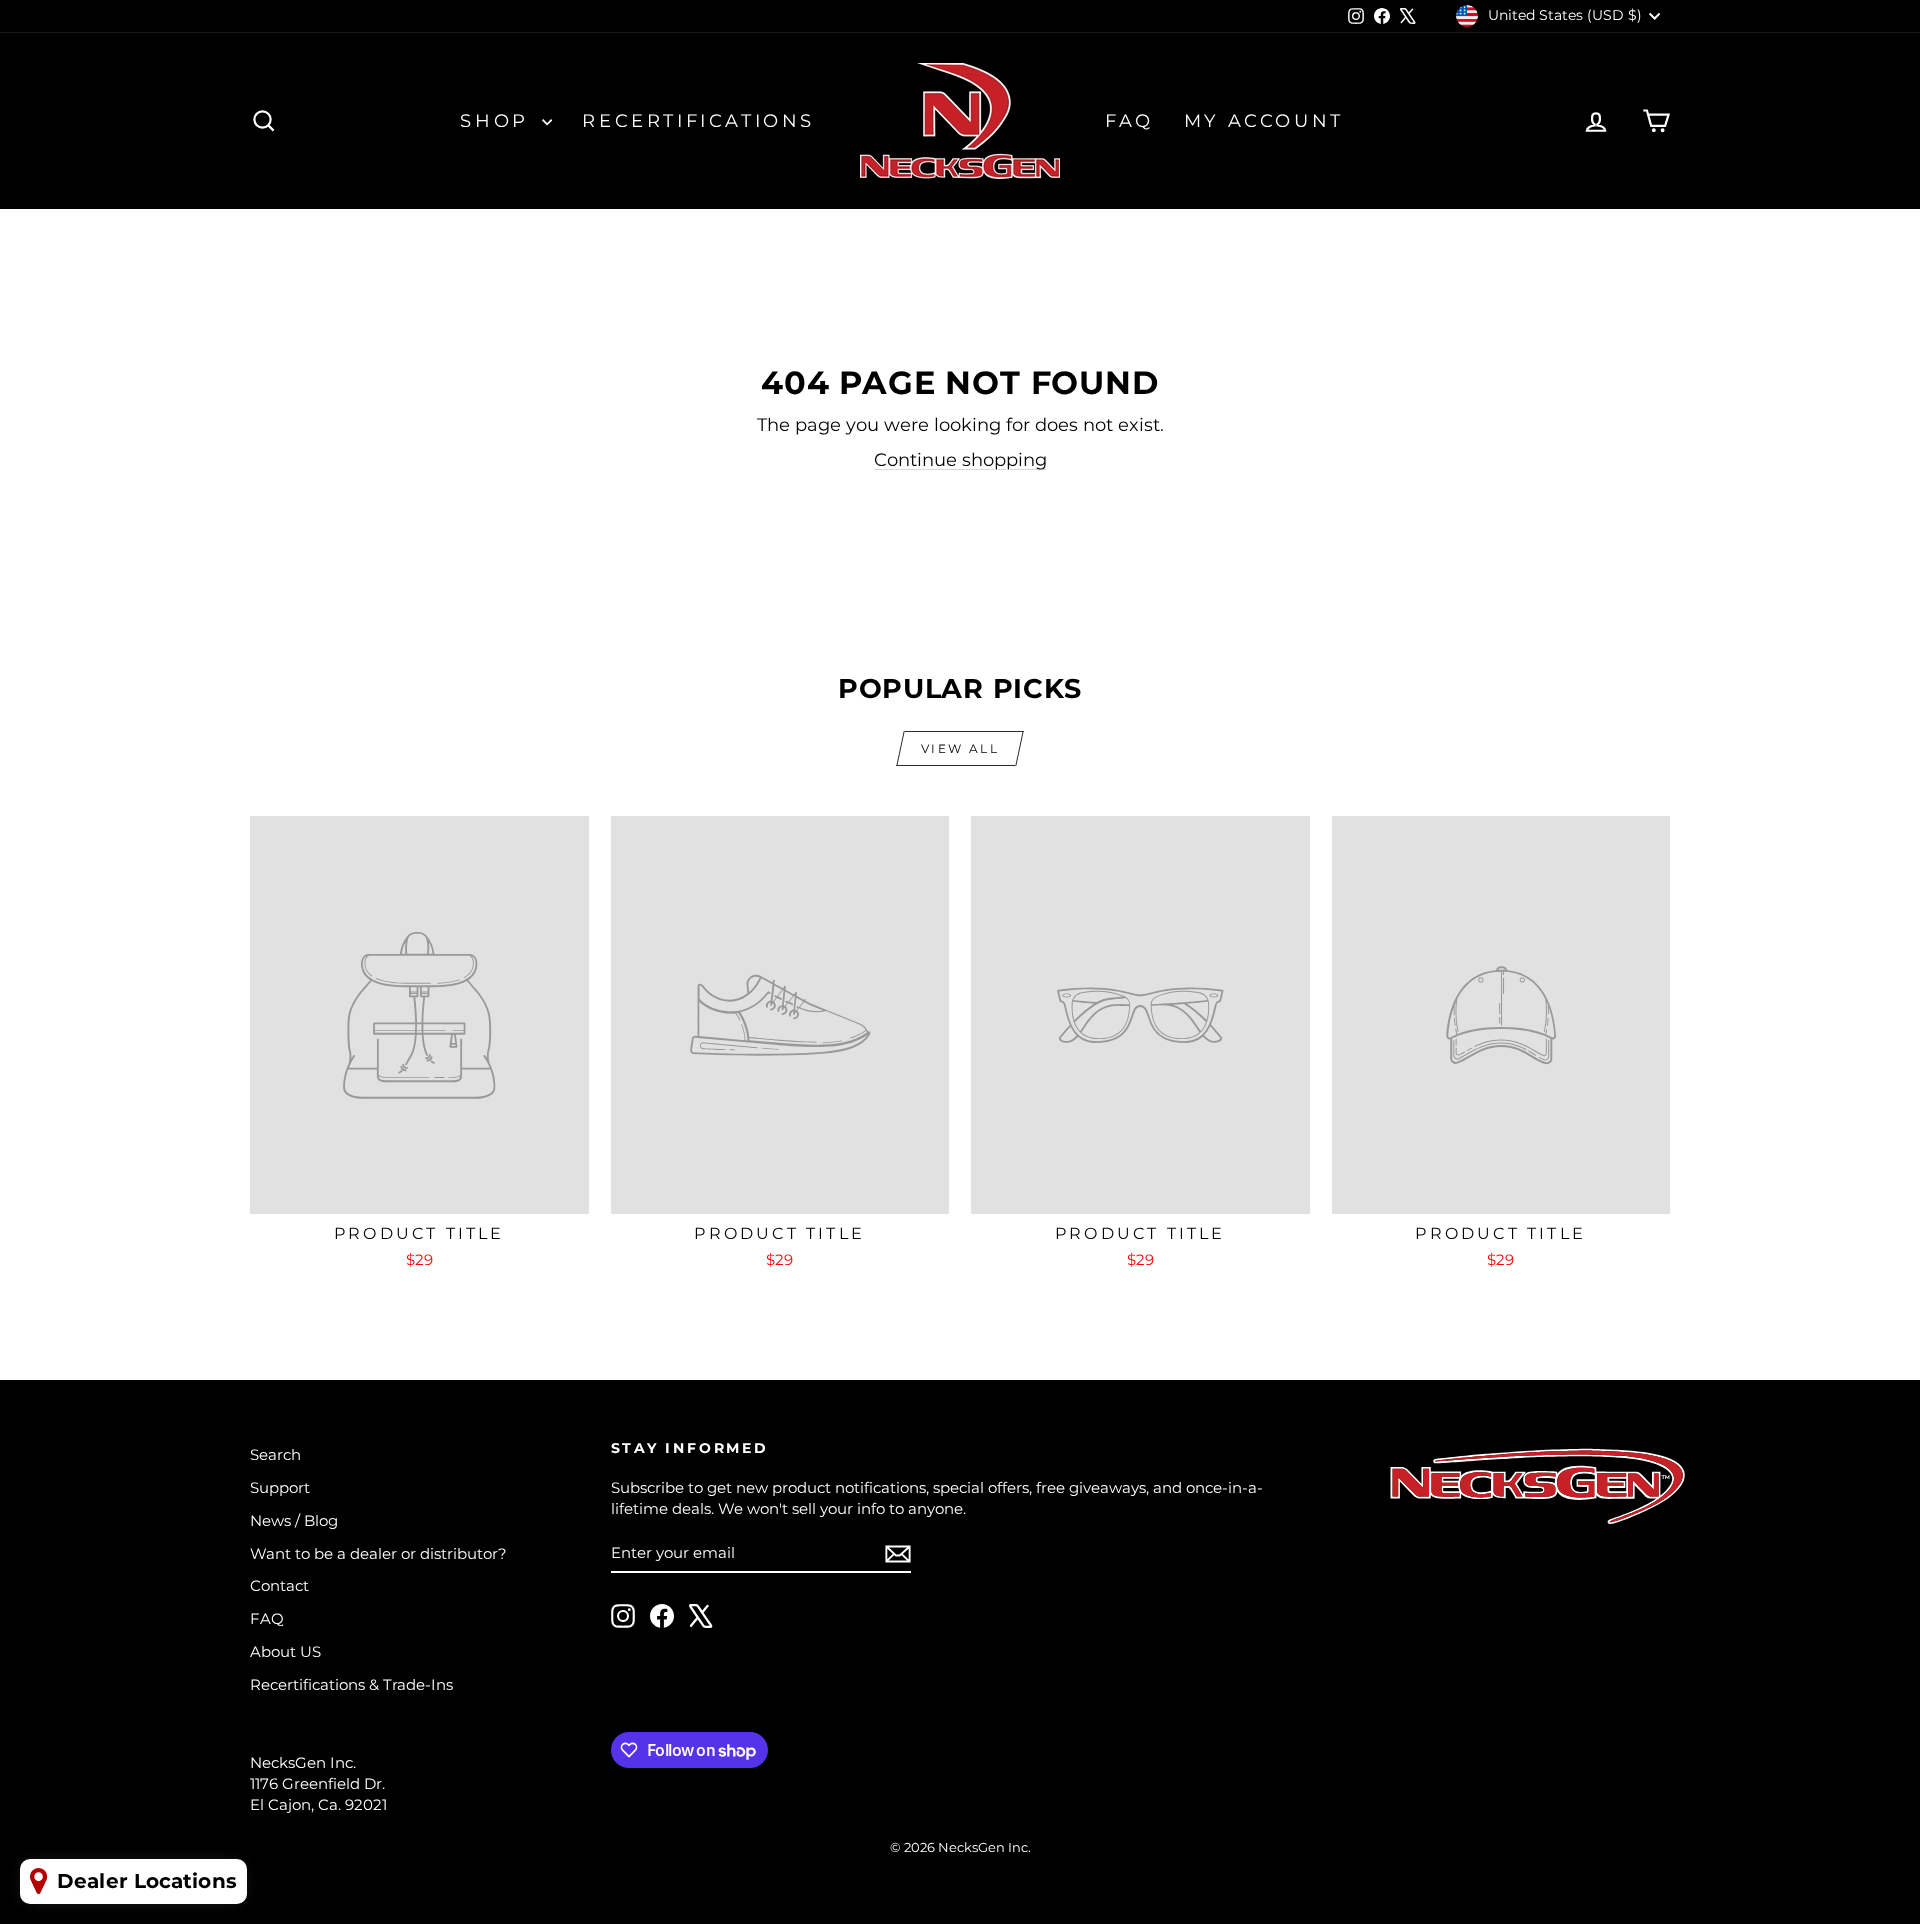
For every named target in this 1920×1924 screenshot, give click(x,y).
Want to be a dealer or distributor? (378, 1553)
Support (280, 1487)
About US (285, 1651)
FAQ (1129, 121)
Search (275, 1454)
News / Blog (294, 1520)
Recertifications (698, 121)
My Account (1264, 121)
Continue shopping (960, 460)
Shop (498, 121)
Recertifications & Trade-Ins (351, 1684)
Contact (279, 1585)
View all (960, 748)
